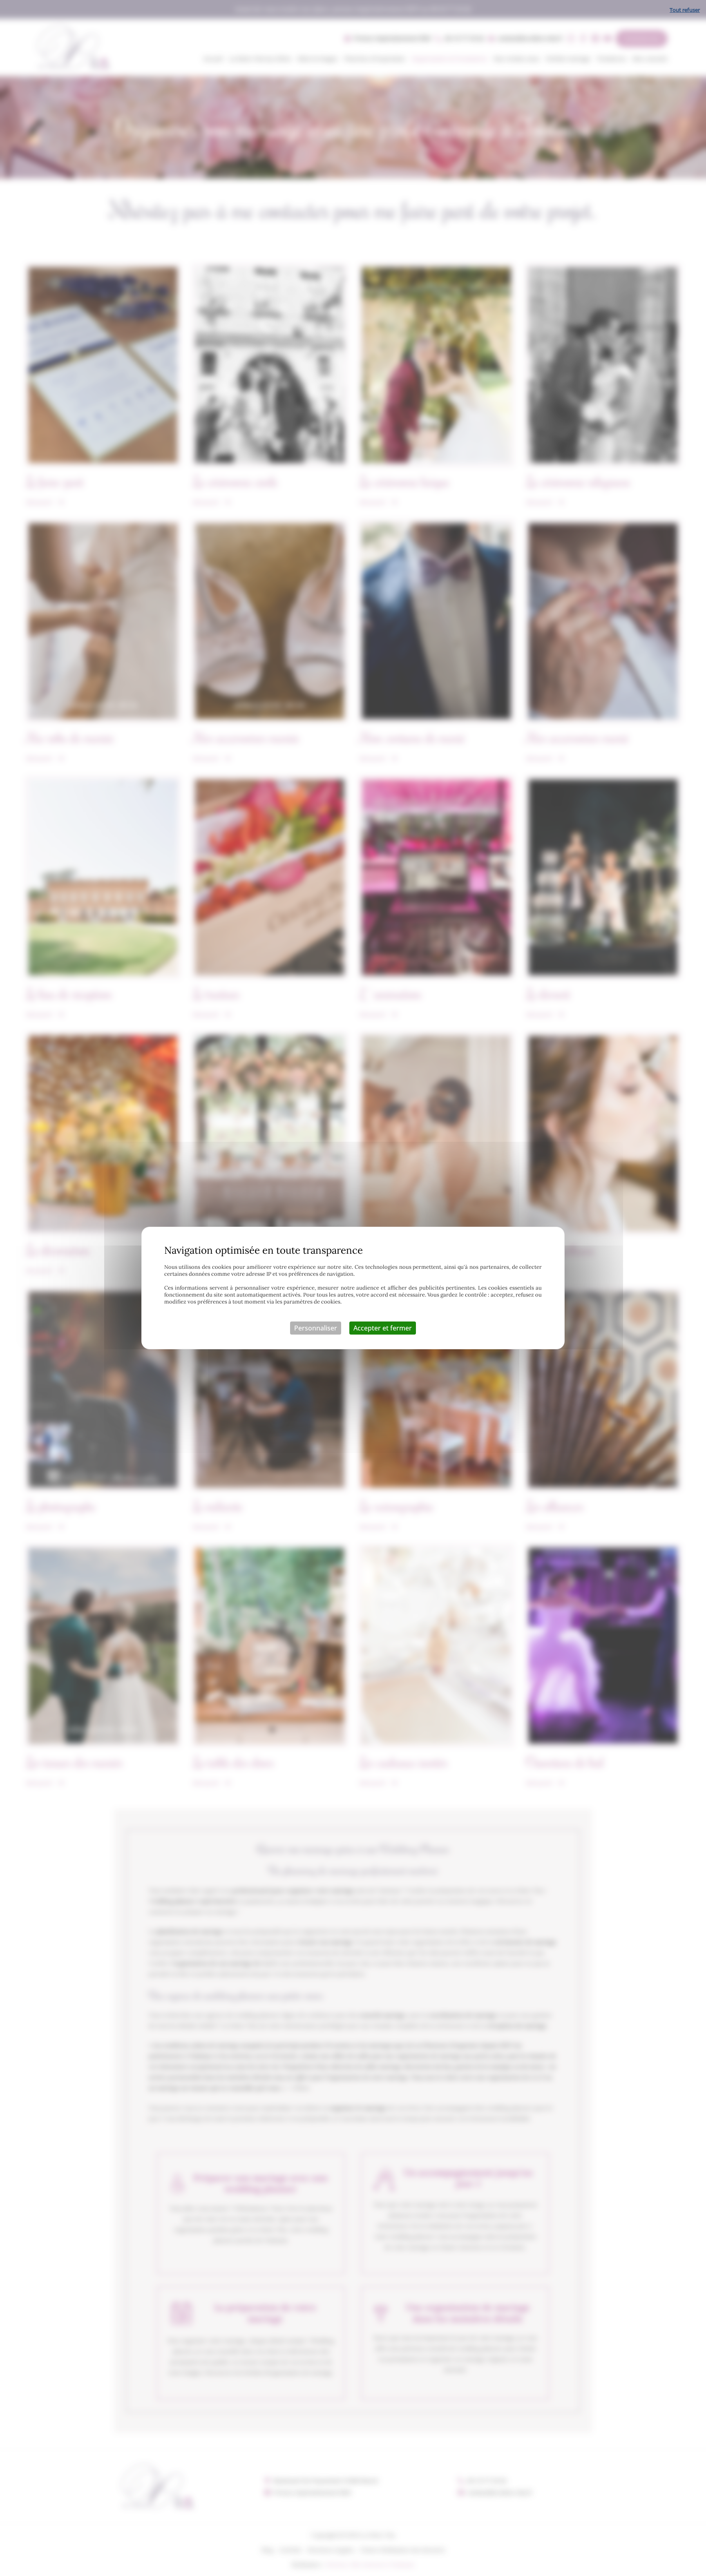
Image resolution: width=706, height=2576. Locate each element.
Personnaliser (316, 1328)
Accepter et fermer (383, 1328)
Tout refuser (685, 10)
